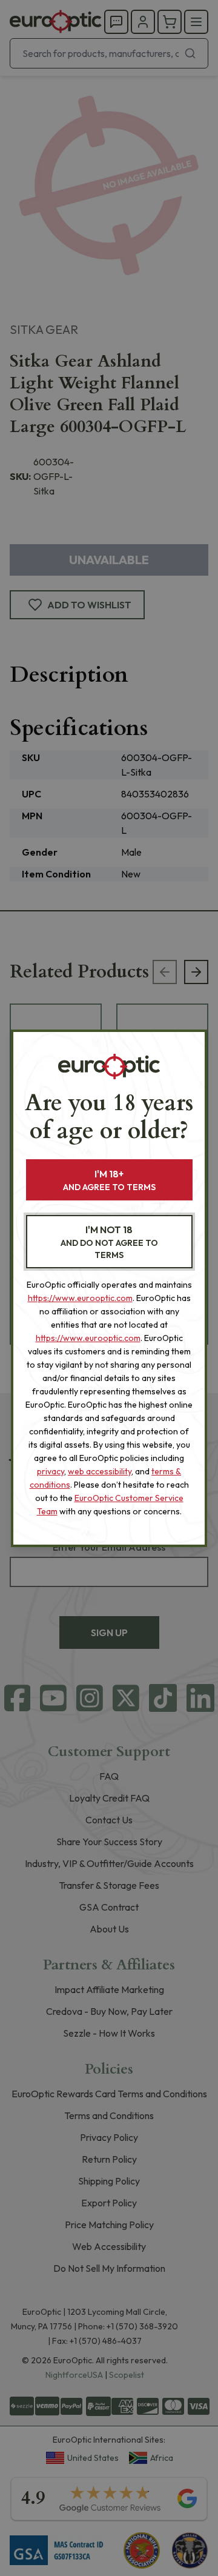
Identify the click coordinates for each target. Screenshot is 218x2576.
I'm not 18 (109, 1242)
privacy (51, 1471)
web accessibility (100, 1471)
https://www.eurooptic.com (80, 1298)
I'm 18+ (109, 1180)
